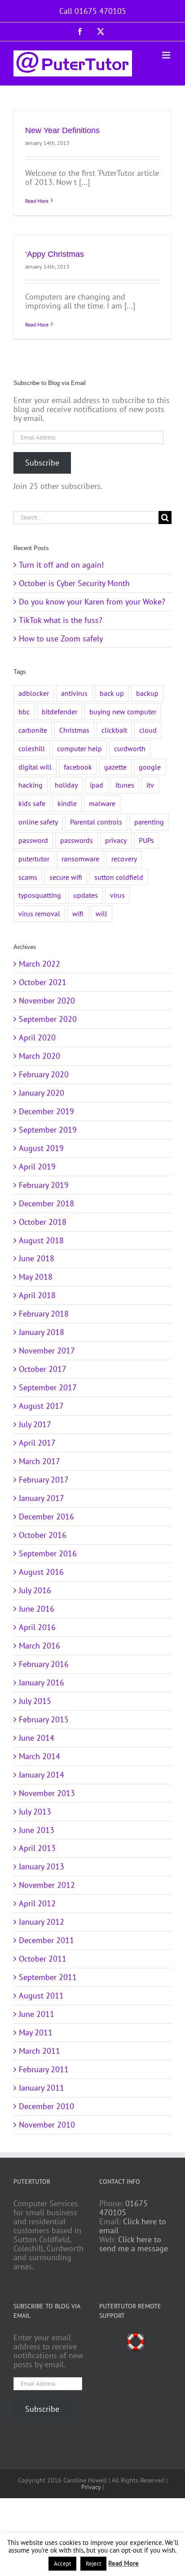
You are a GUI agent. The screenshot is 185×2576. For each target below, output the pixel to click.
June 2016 (37, 1609)
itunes (125, 785)
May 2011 (36, 2032)
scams (28, 877)
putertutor (34, 859)
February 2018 (44, 1314)
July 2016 (35, 1590)
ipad (97, 785)
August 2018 (41, 1240)
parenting (149, 822)
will (101, 914)
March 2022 (40, 964)
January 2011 (42, 2088)
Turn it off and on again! (61, 565)
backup (147, 693)
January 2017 (42, 1498)
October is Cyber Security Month (74, 583)
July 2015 (35, 1701)
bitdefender (59, 712)
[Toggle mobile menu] (167, 55)
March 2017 (40, 1461)
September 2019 (48, 1130)
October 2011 (43, 1959)
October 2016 (43, 1535)
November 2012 (47, 1885)
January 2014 (42, 1775)
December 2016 (46, 1516)
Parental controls (96, 822)
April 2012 (37, 1903)
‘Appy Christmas (55, 254)
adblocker (34, 693)
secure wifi (66, 877)
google (150, 767)
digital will (35, 767)
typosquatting (40, 895)
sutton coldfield (119, 877)
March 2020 (40, 1056)
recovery (124, 859)
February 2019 (44, 1185)
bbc (24, 712)
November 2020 (47, 1001)
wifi (78, 914)
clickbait (114, 730)
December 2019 (46, 1111)
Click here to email (133, 2226)
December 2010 (46, 2106)
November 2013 (47, 1793)
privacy (116, 840)
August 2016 (41, 1572)
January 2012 (42, 1922)
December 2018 (46, 1203)
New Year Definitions (62, 130)
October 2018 (43, 1222)
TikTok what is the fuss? (61, 620)
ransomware (80, 859)
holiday (66, 785)
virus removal (39, 914)
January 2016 (42, 1682)
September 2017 (48, 1387)
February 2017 (44, 1480)
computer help (79, 748)
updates (86, 895)
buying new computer (123, 712)
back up (112, 693)
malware (102, 803)
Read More (37, 201)
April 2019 (37, 1167)
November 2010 (47, 2125)
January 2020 (42, 1093)
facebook (78, 767)
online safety (38, 822)
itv (150, 785)
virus (117, 895)
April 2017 (37, 1443)
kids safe (32, 803)
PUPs (146, 840)
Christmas (74, 730)
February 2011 (44, 2069)
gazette (115, 767)
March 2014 (40, 1756)
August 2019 (41, 1148)
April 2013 (37, 1848)
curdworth (130, 748)
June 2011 (37, 2014)
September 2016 (48, 1553)
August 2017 (41, 1406)
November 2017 (47, 1351)
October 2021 (43, 982)
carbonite (33, 730)
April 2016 (37, 1627)
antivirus (74, 693)
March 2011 (40, 2051)
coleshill (32, 748)
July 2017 (35, 1424)
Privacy (91, 2487)
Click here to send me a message (134, 2244)
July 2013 (35, 1812)
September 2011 (48, 1977)
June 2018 (37, 1258)
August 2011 (41, 1996)
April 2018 (37, 1295)
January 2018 (42, 1332)
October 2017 (43, 1369)
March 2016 (40, 1646)
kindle (67, 803)
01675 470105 (123, 2208)
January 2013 (42, 1866)
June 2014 (37, 1738)
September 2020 (48, 1019)
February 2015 (44, 1719)
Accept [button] (62, 2564)
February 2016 (44, 1664)
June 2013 (37, 1830)
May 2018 (36, 1277)
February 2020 (44, 1074)
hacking (31, 785)
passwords (77, 840)
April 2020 (37, 1037)
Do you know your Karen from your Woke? (92, 602)
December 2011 (46, 1940)
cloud (148, 730)
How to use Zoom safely (61, 638)
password (33, 840)
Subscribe (42, 463)
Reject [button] (93, 2564)
